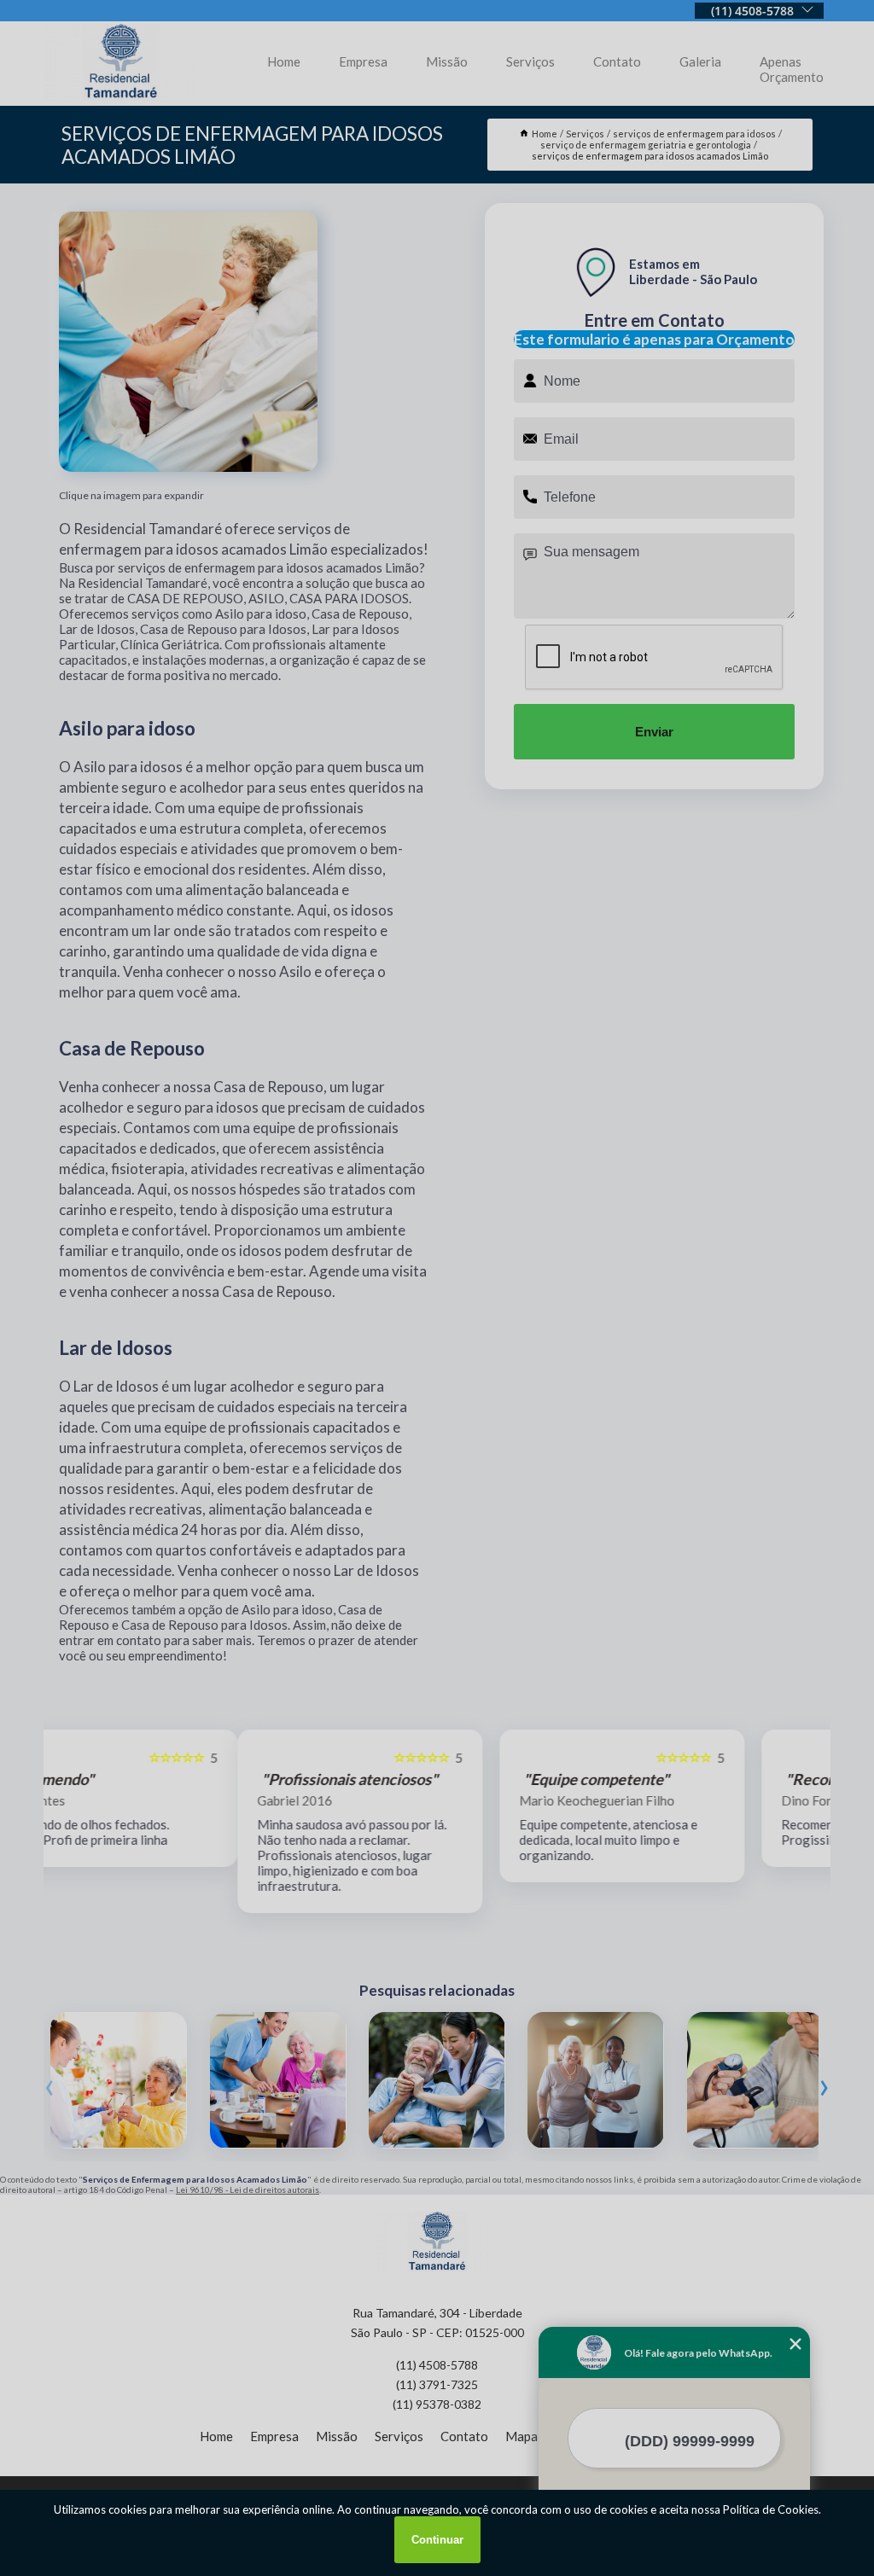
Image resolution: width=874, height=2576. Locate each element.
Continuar (437, 2540)
